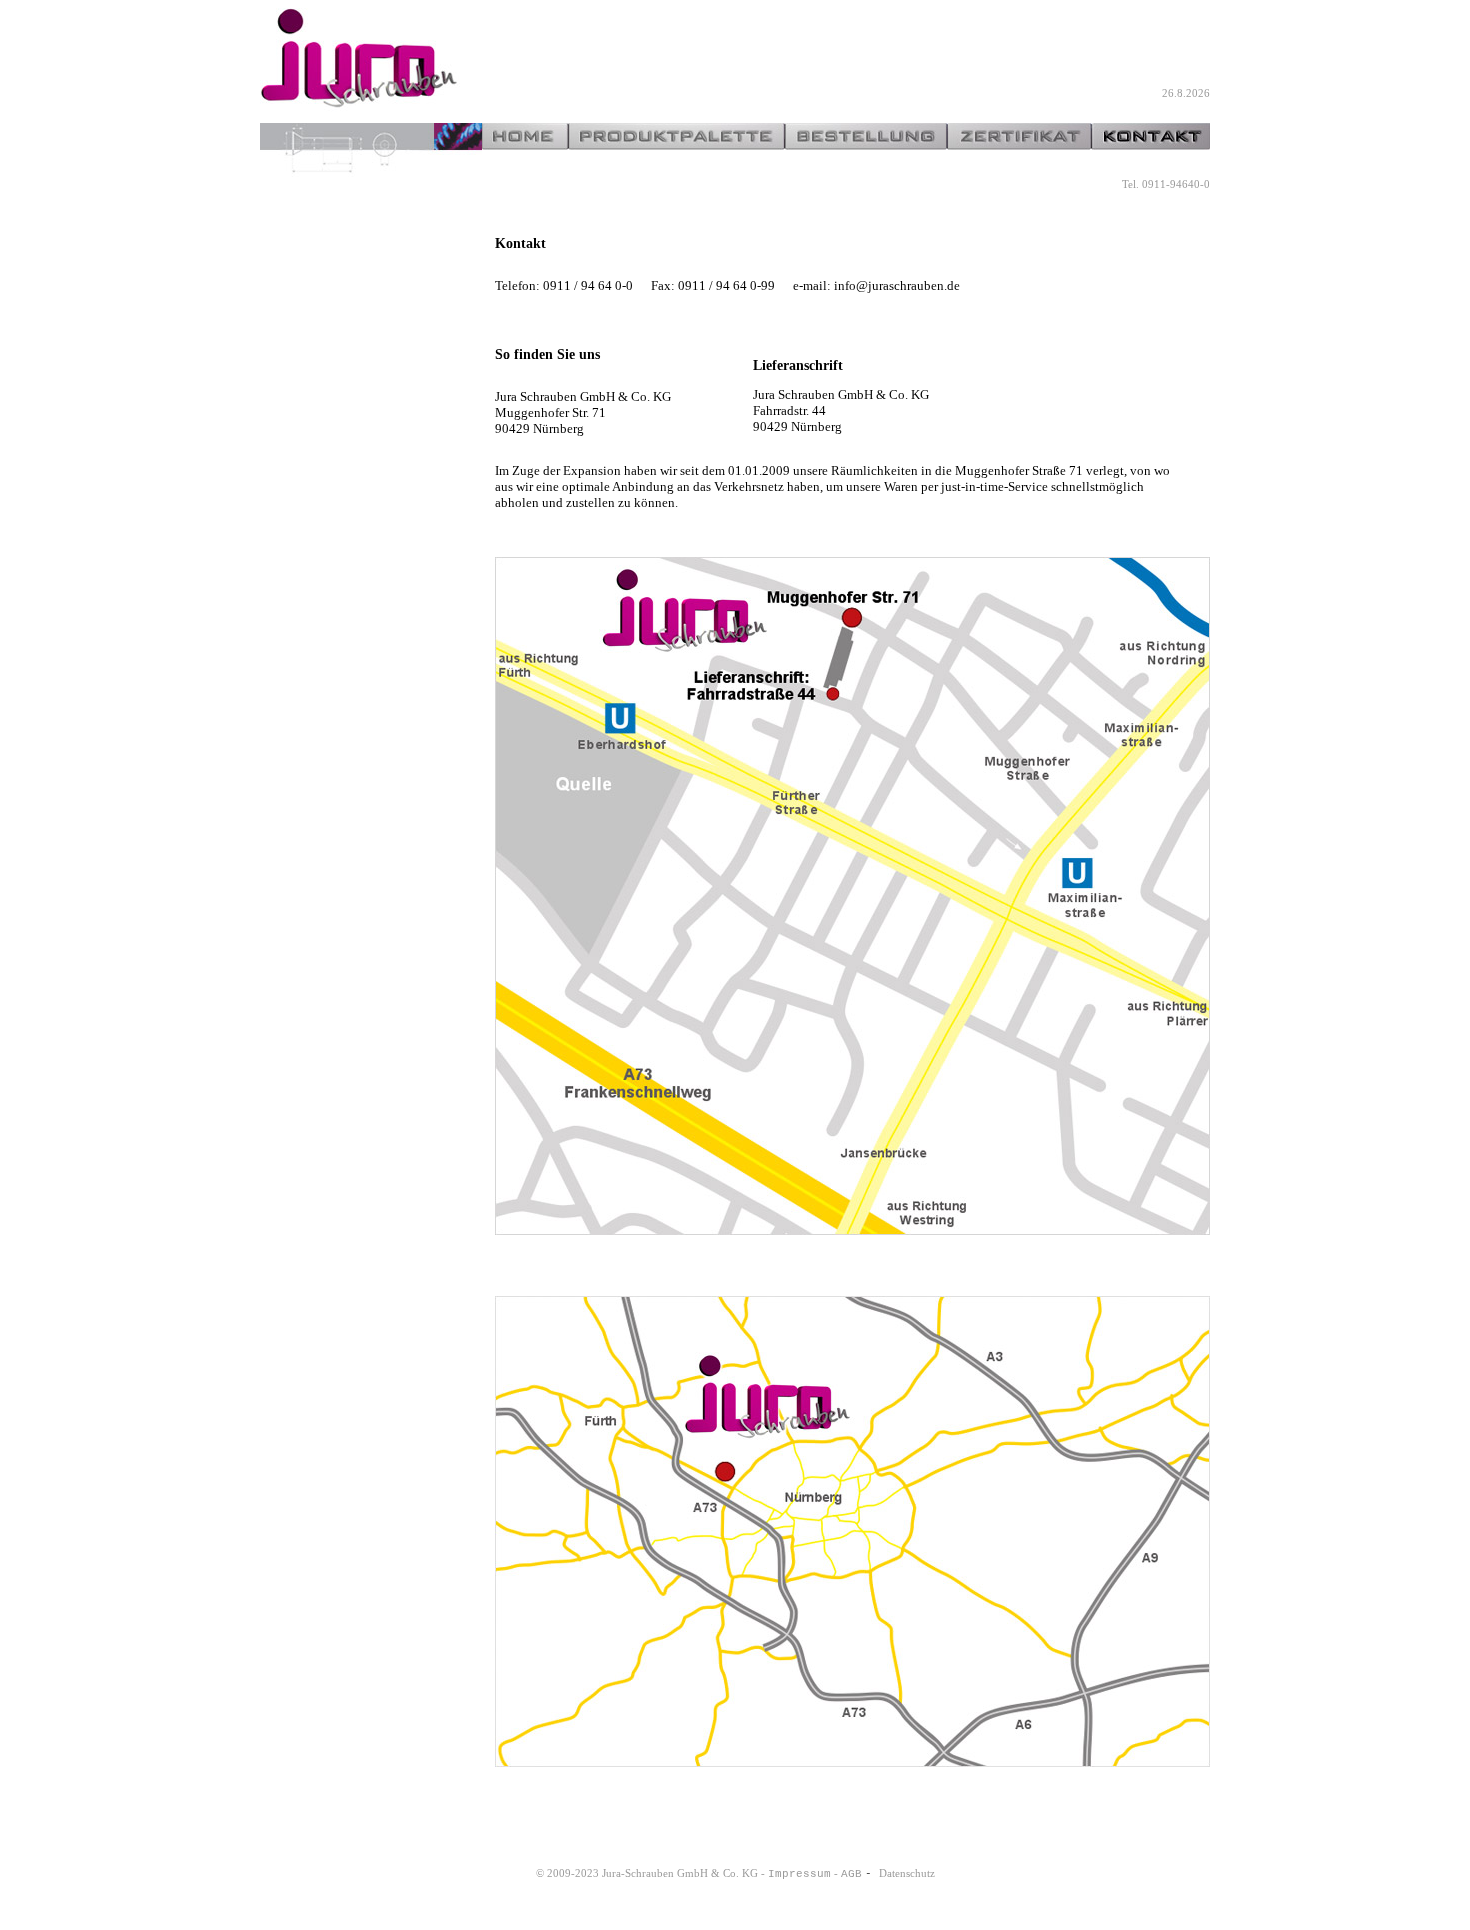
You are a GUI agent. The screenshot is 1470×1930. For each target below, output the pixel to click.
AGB (851, 1874)
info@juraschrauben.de (897, 285)
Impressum (799, 1874)
